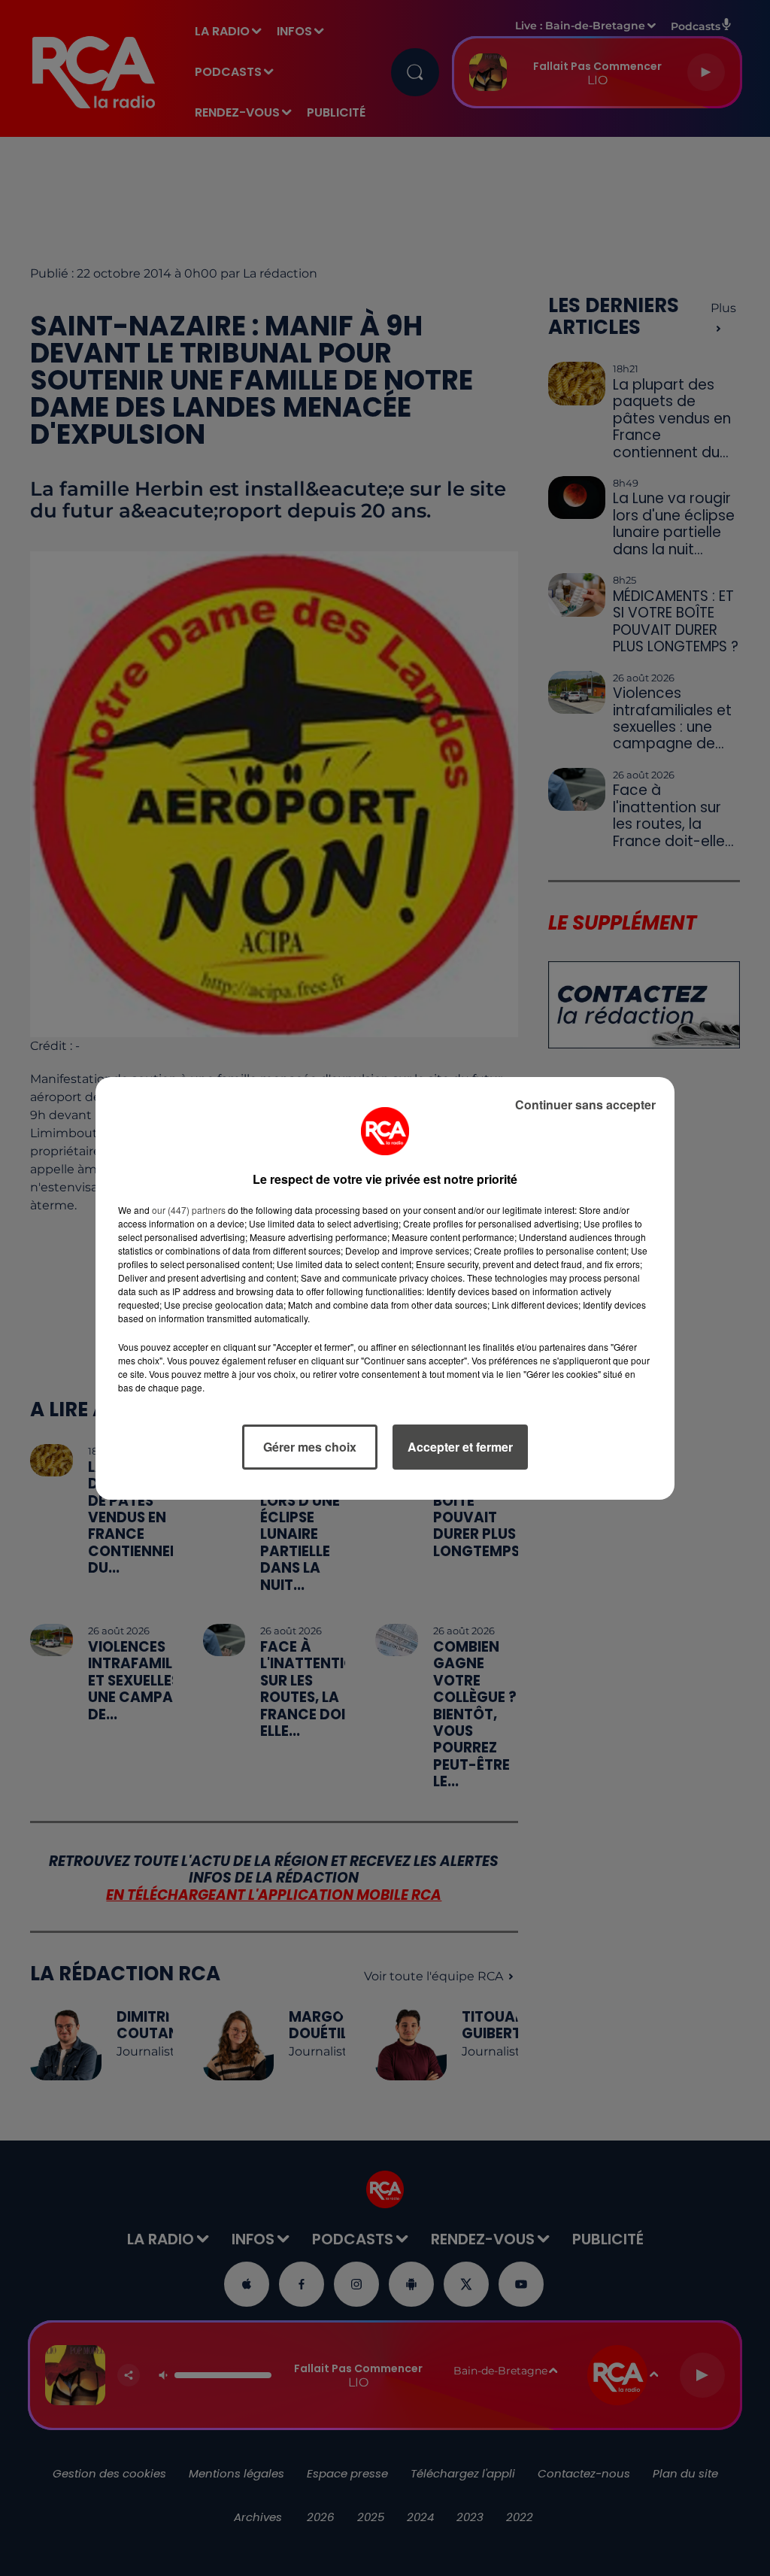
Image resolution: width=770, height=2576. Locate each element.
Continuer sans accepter (585, 1104)
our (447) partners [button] (189, 1210)
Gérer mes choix (310, 1447)
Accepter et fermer (460, 1447)
